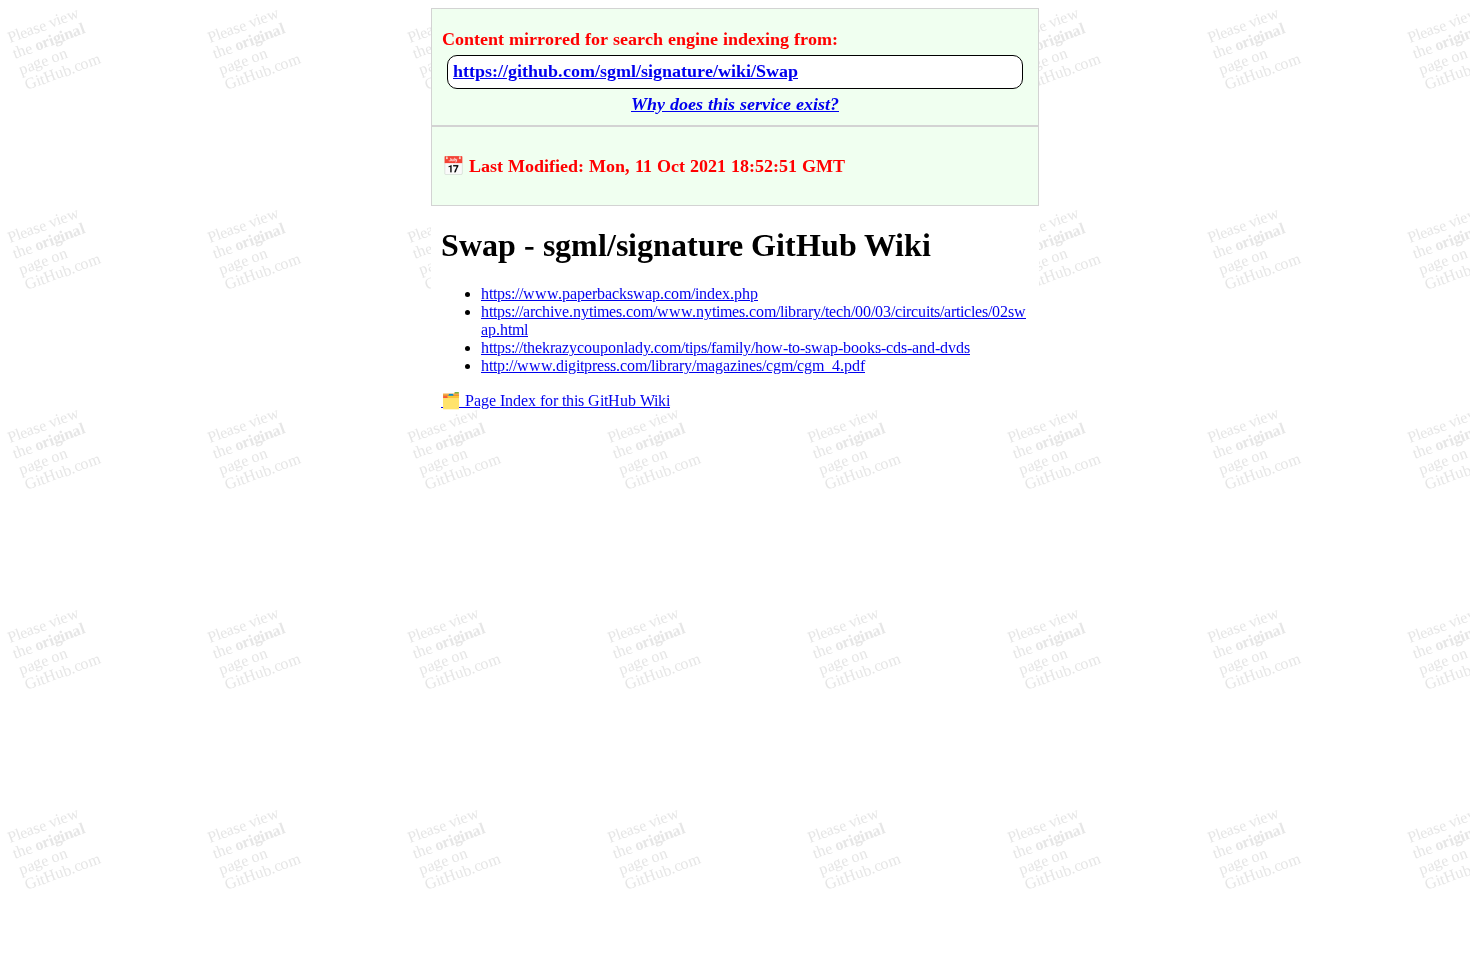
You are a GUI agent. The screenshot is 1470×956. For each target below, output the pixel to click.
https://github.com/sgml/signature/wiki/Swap (625, 71)
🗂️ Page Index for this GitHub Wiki (555, 400)
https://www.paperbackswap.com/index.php (619, 293)
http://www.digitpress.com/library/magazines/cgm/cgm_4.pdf (673, 365)
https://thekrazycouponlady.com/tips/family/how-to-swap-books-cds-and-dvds (725, 347)
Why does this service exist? (735, 104)
